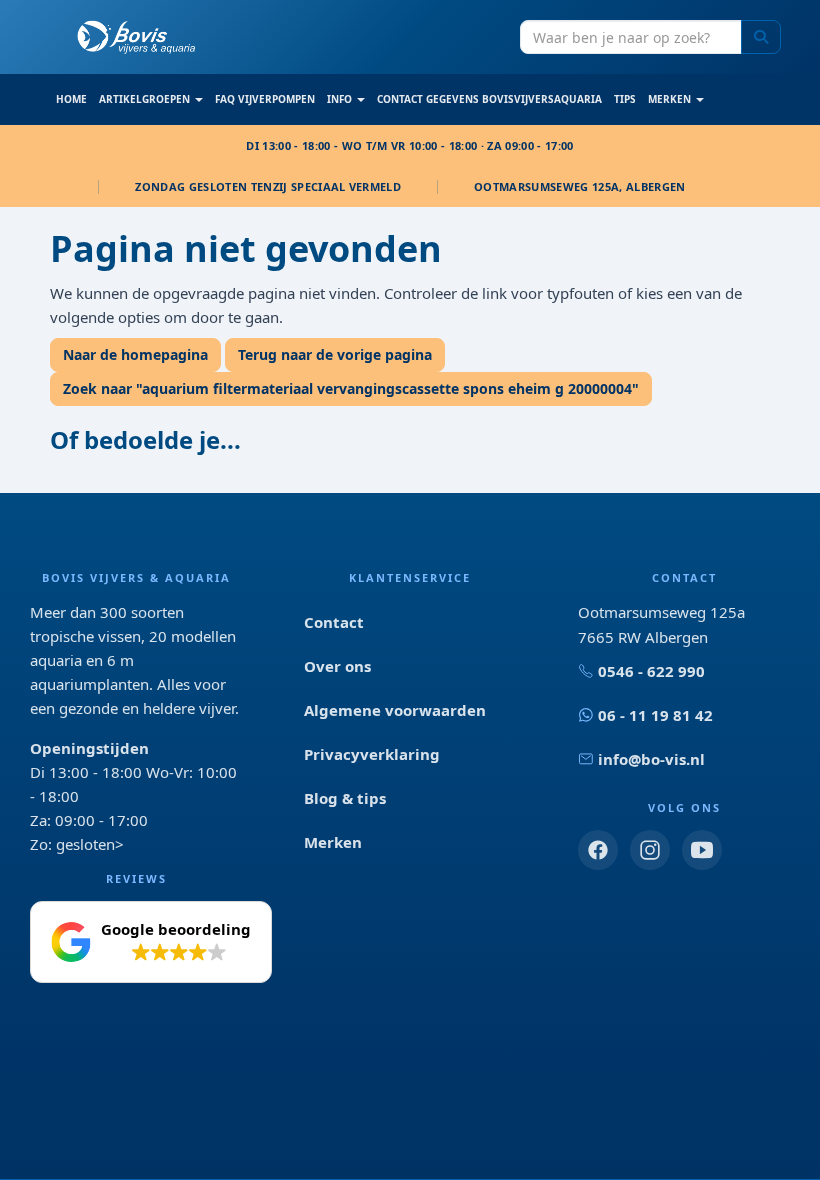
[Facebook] (598, 850)
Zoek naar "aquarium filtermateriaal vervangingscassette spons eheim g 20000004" (351, 388)
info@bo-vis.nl (651, 759)
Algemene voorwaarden (395, 710)
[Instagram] (650, 850)
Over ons (337, 666)
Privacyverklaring (372, 754)
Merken (333, 842)
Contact (334, 622)
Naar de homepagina (135, 354)
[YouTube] (702, 850)
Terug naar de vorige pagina (335, 354)
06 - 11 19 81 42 (655, 715)
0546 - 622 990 (651, 671)
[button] (151, 942)
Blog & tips (345, 798)
